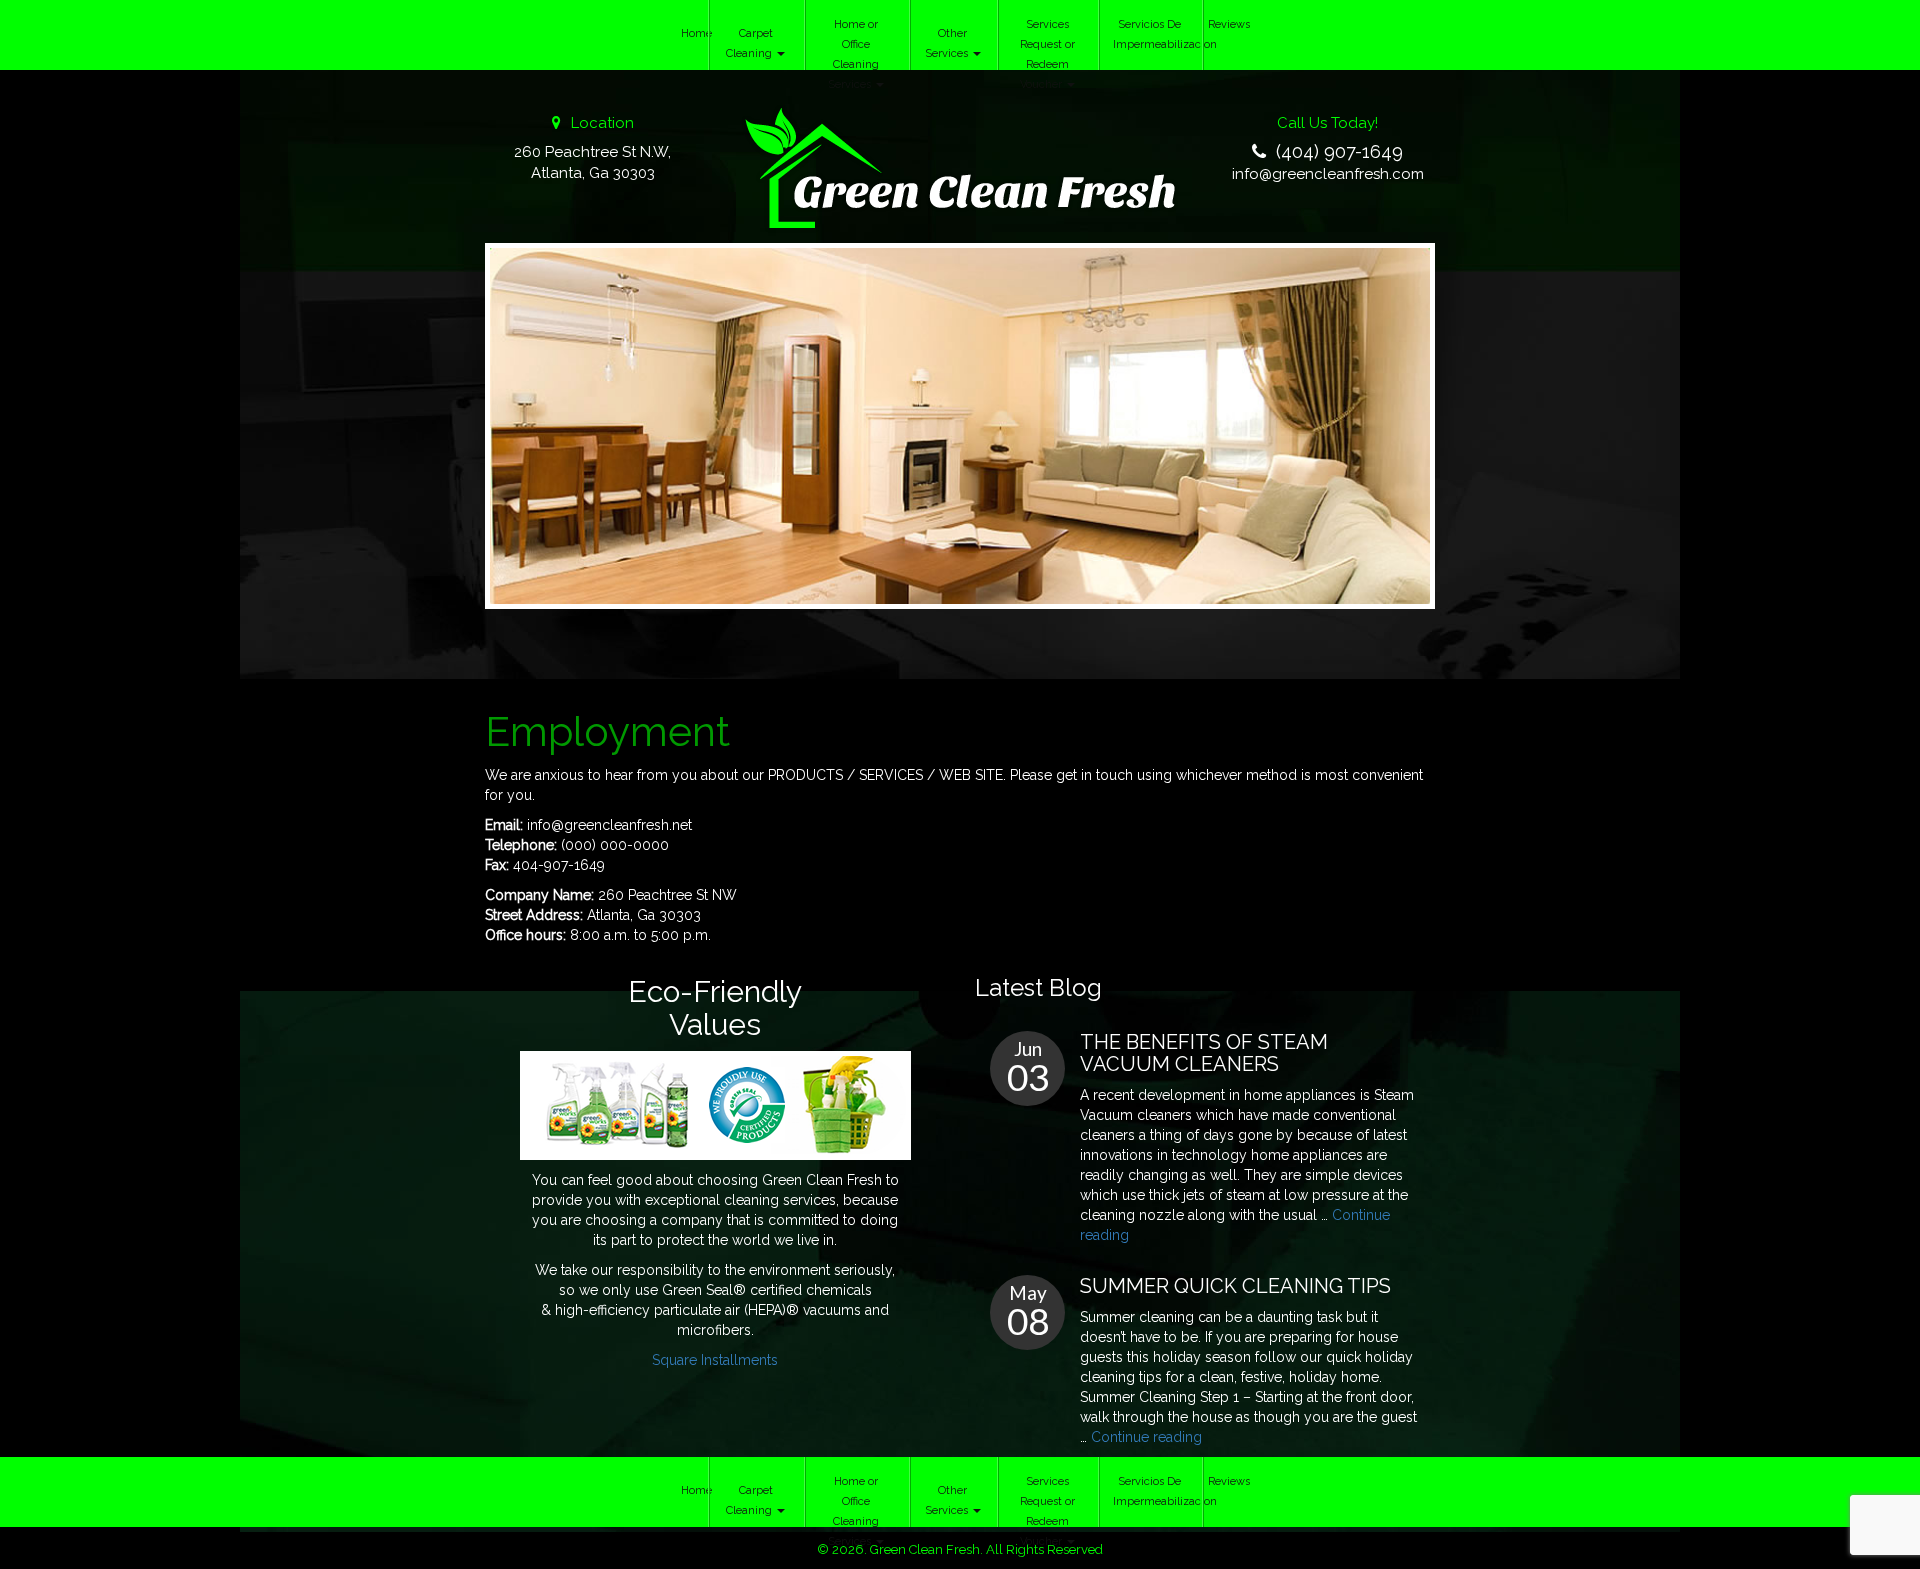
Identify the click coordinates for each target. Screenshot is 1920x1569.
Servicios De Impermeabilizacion (1157, 34)
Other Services (948, 43)
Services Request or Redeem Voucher (1047, 54)
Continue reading (1146, 1437)
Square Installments (715, 1360)
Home (694, 33)
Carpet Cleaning (750, 43)
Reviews (1226, 24)
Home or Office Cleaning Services (853, 54)
